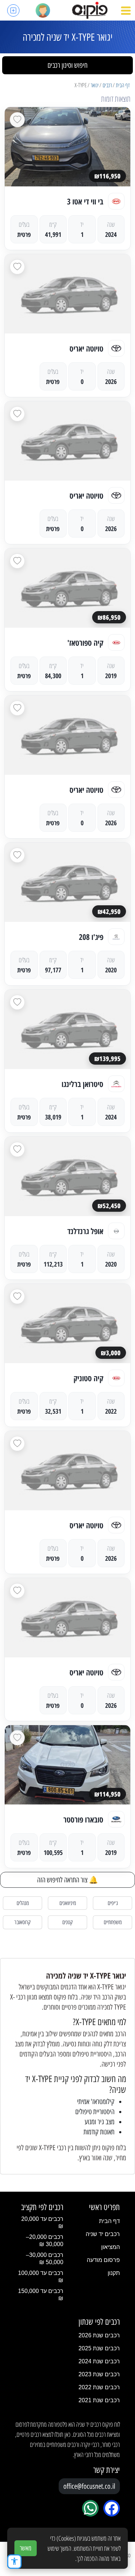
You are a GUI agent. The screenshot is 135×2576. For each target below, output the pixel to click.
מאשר (26, 2548)
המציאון (111, 2247)
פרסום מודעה (103, 2260)
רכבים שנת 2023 (99, 2374)
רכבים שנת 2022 (99, 2387)
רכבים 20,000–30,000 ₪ (45, 2241)
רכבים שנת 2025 (99, 2348)
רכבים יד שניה (103, 2234)
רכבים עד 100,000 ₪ (41, 2277)
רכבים (107, 85)
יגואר (95, 85)
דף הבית (123, 85)
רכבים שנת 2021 (99, 2400)
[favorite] (17, 120)
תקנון (114, 2273)
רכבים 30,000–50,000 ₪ (45, 2259)
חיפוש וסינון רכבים (67, 65)
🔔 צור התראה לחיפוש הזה (67, 1880)
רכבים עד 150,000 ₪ (41, 2295)
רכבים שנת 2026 (99, 2335)
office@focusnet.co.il (89, 2486)
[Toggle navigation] (126, 10)
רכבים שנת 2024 (99, 2361)
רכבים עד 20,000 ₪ (42, 2222)
